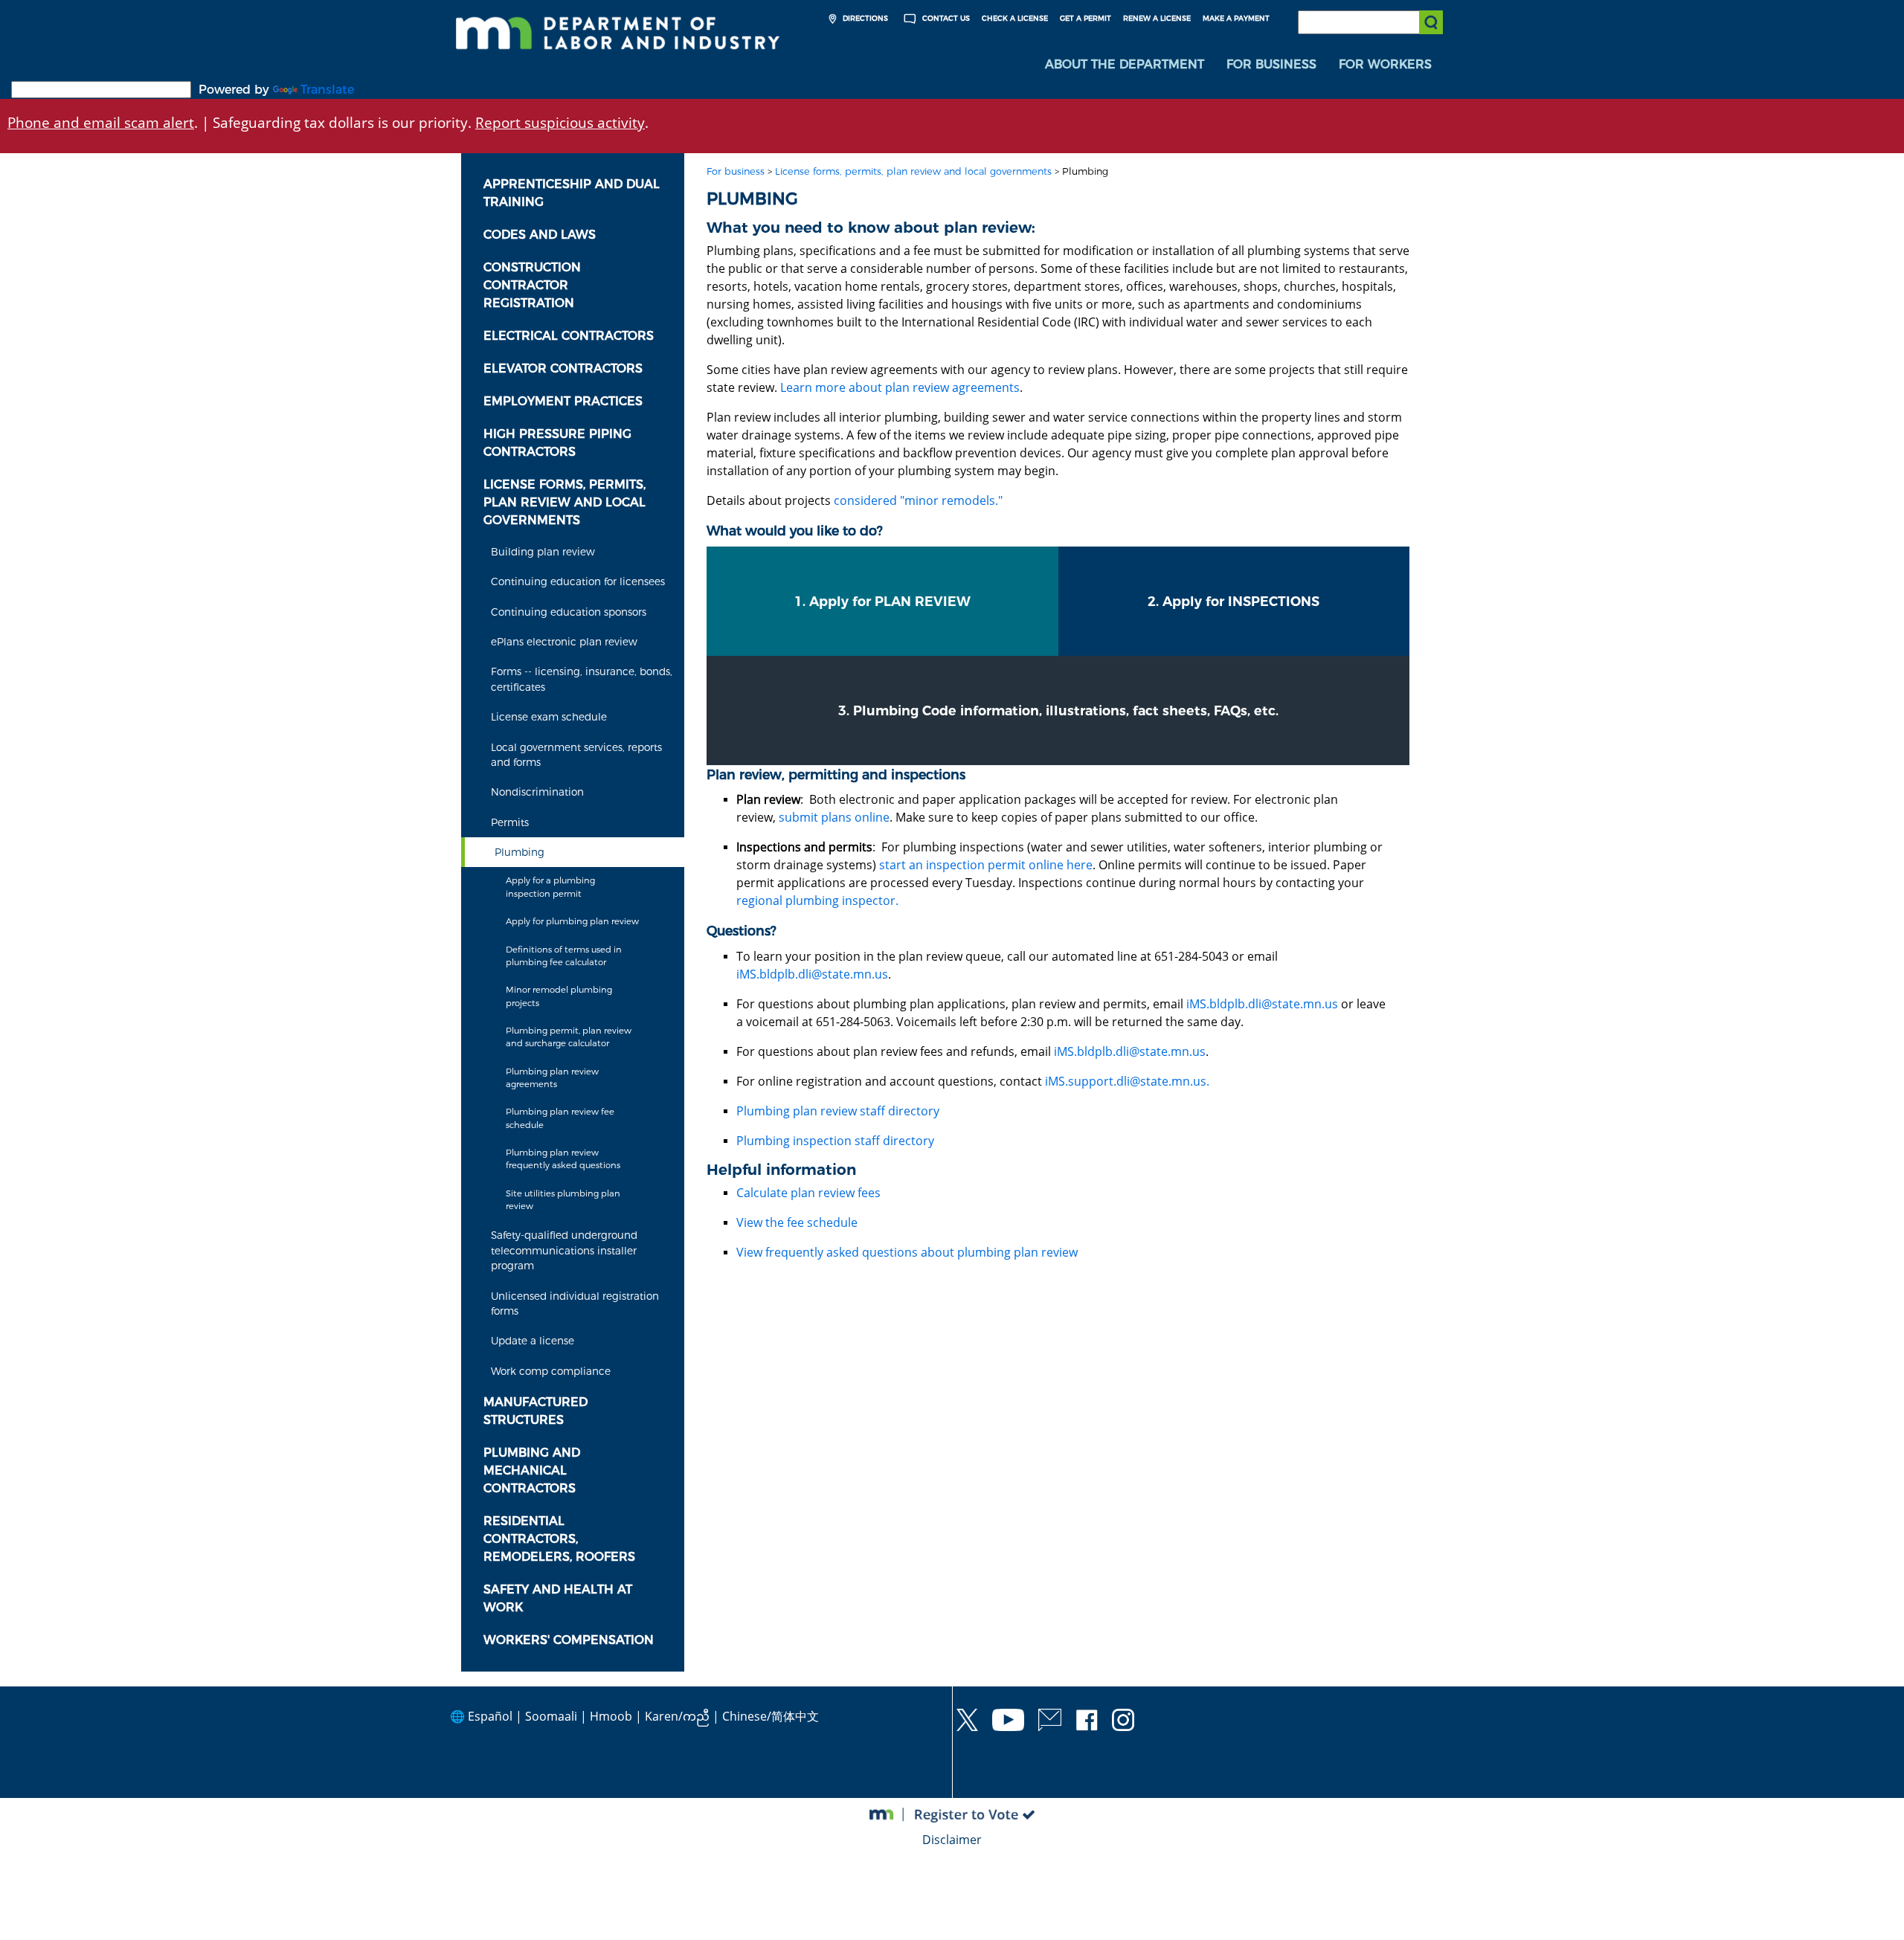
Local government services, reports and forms (576, 755)
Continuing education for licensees (578, 581)
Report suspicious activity (560, 122)
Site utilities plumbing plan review (563, 1200)
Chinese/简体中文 (771, 1716)
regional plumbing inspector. (817, 900)
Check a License (1015, 18)
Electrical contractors (569, 336)
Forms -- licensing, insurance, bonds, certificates (582, 679)
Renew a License (1157, 18)
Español (490, 1716)
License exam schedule (549, 717)
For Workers (1385, 64)
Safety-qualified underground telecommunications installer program (564, 1250)
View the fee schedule (797, 1222)
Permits (510, 822)
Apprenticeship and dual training (572, 193)
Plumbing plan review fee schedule (560, 1118)
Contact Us (945, 18)
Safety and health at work (558, 1598)
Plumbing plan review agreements (552, 1078)
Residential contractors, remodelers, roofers (559, 1539)
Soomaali (551, 1716)
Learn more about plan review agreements (900, 387)
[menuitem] (1125, 65)
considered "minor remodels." (918, 500)
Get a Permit (1086, 18)
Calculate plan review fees (808, 1193)
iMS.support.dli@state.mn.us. (1127, 1081)
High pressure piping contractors (557, 443)
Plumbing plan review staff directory (838, 1111)
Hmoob (611, 1716)
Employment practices (563, 401)
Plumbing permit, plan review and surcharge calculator (569, 1037)
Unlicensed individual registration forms (575, 1303)
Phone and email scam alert (101, 122)
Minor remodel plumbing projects (559, 996)
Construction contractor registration (532, 285)
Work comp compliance (551, 1371)
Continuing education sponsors (569, 612)
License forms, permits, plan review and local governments (565, 502)
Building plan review (543, 552)
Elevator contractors (563, 368)
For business (736, 171)
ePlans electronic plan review (564, 642)
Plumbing (520, 852)
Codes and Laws (540, 235)
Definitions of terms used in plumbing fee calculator (564, 956)
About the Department (1125, 64)
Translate (327, 90)
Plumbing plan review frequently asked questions (563, 1159)
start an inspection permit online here (986, 865)
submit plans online (834, 817)
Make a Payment (1236, 18)
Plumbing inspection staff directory (835, 1141)
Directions (864, 18)
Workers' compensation (569, 1640)
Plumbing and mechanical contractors (532, 1470)
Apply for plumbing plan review (572, 921)
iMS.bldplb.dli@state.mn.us (812, 974)
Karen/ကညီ (677, 1716)
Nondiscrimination (537, 792)
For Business (1271, 64)
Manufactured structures (535, 1411)
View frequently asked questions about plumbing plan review (907, 1252)
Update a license (533, 1341)
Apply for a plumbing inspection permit (550, 887)
